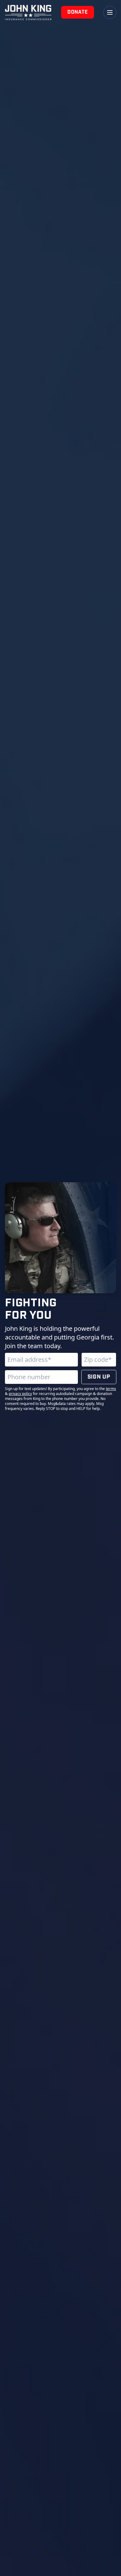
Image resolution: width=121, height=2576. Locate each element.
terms (111, 1389)
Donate (78, 12)
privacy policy (20, 1394)
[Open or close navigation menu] (110, 12)
